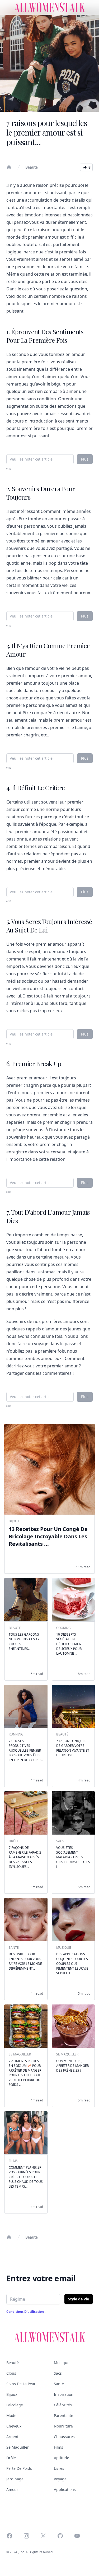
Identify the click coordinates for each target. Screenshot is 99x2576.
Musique (62, 2363)
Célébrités (63, 2405)
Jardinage (15, 2479)
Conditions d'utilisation (25, 2312)
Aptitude (62, 2458)
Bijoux (12, 2394)
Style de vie (79, 2299)
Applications (65, 2489)
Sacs (58, 2373)
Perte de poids (19, 2468)
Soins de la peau (21, 2384)
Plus (85, 459)
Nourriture (63, 2426)
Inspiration (64, 2394)
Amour (12, 2489)
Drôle (11, 2458)
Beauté (32, 167)
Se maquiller (18, 2447)
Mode (11, 2415)
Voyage (60, 2479)
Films (58, 2447)
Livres (59, 2468)
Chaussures (64, 2437)
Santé (59, 2384)
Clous (11, 2373)
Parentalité (63, 2415)
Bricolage (15, 2405)
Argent (12, 2437)
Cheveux (14, 2426)
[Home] (9, 167)
